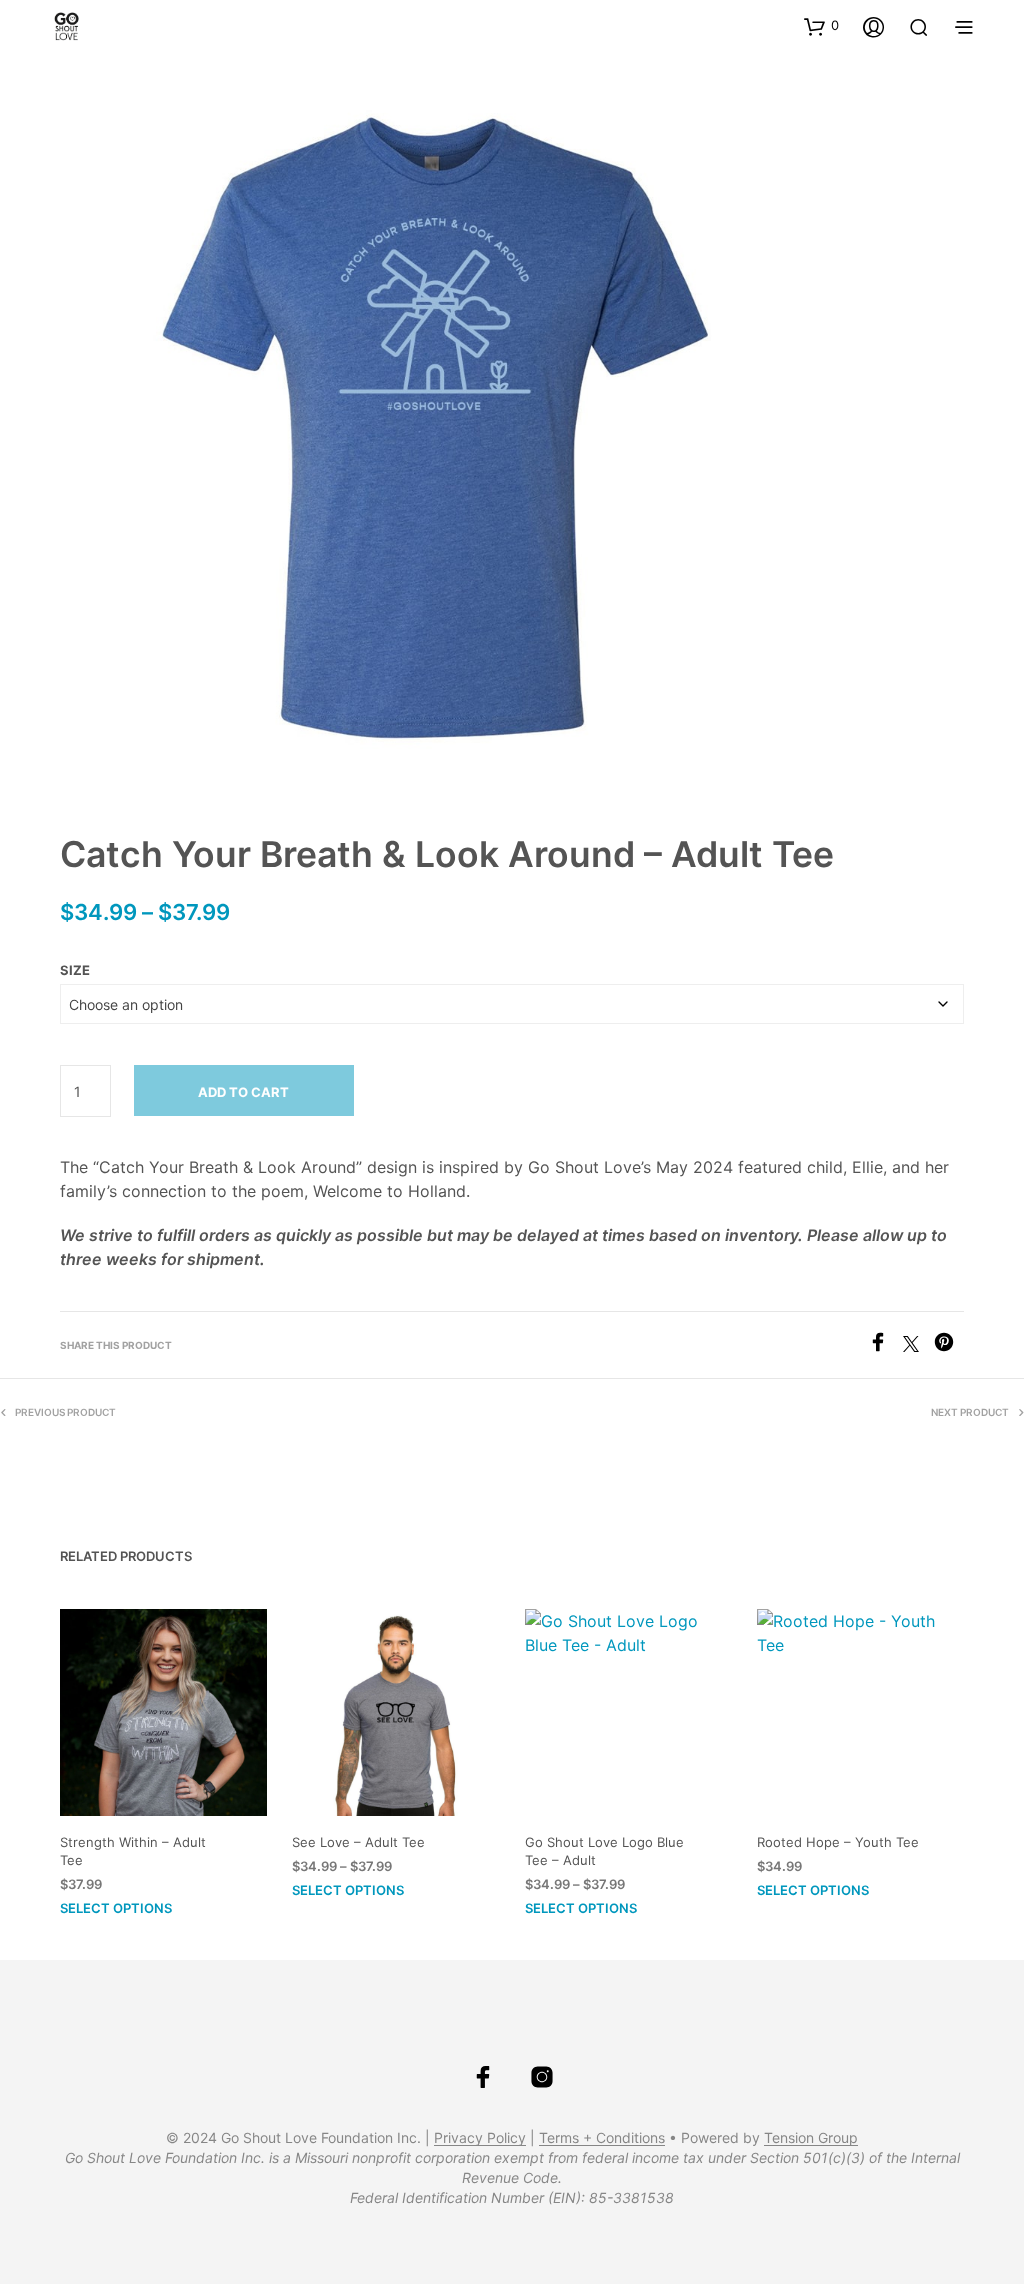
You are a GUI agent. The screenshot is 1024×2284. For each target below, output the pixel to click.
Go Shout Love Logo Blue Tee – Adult (604, 1851)
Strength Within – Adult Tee (133, 1851)
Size (75, 970)
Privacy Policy (480, 2138)
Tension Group (811, 2138)
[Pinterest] (949, 1346)
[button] (821, 26)
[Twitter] (918, 1346)
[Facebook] (885, 1346)
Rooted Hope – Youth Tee (838, 1842)
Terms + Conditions (602, 2138)
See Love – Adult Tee (358, 1842)
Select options (116, 1908)
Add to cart (243, 1092)
